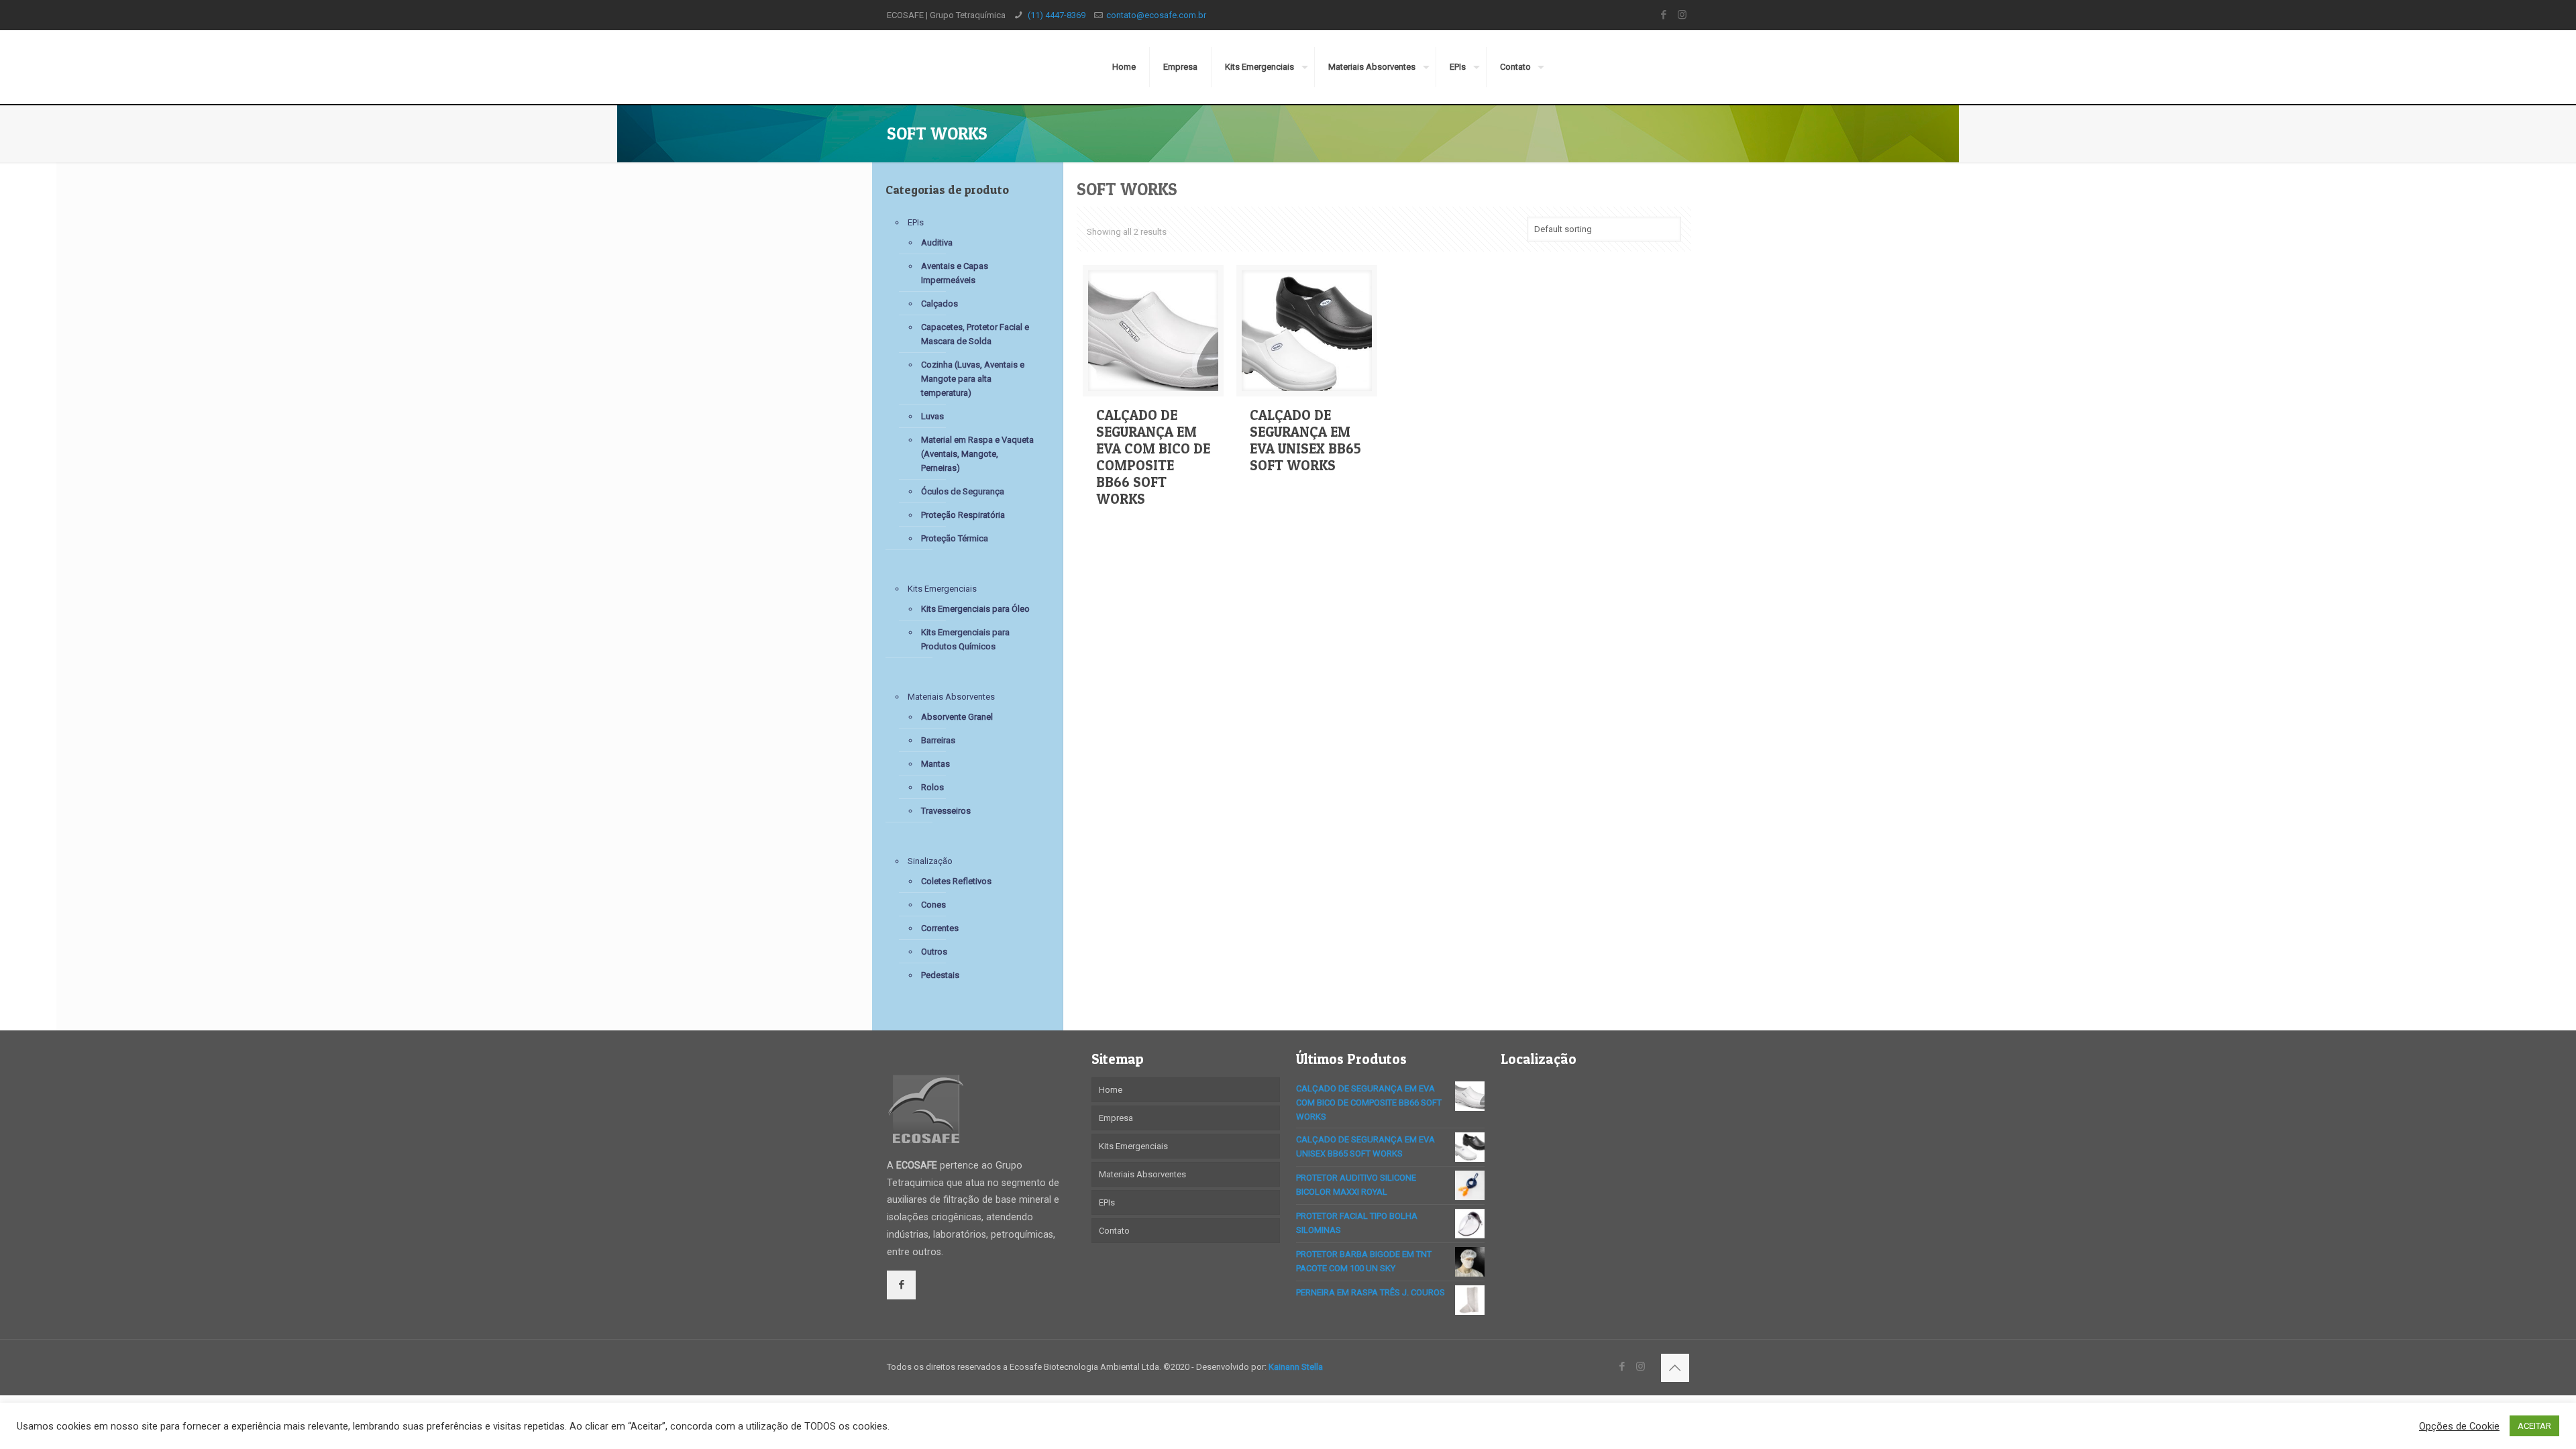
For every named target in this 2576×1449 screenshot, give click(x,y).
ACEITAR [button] (2534, 1426)
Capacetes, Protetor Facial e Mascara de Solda (975, 334)
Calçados (940, 304)
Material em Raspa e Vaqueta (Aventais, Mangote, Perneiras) (977, 454)
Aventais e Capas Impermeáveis (955, 273)
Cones (933, 905)
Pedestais (940, 975)
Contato (1114, 1231)
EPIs (916, 222)
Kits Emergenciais (942, 589)
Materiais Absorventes (951, 697)
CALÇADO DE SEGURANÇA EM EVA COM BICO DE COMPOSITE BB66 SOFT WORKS (1153, 457)
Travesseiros (946, 811)
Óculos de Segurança (963, 491)
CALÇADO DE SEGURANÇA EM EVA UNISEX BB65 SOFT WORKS (1305, 440)
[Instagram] (1682, 15)
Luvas (932, 416)
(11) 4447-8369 (1056, 15)
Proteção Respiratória (963, 515)
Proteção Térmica (955, 538)
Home (1111, 1090)
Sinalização (930, 861)
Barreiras (938, 740)
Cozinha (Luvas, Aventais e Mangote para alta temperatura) (973, 379)
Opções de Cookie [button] (2459, 1426)
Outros (934, 952)
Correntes (940, 928)
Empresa (1116, 1118)
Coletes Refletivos (956, 881)
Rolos (932, 787)
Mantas (935, 764)
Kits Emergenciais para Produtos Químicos (965, 639)
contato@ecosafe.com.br (1156, 15)
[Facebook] (1664, 15)
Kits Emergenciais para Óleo (975, 609)
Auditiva (937, 243)
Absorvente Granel (957, 717)
